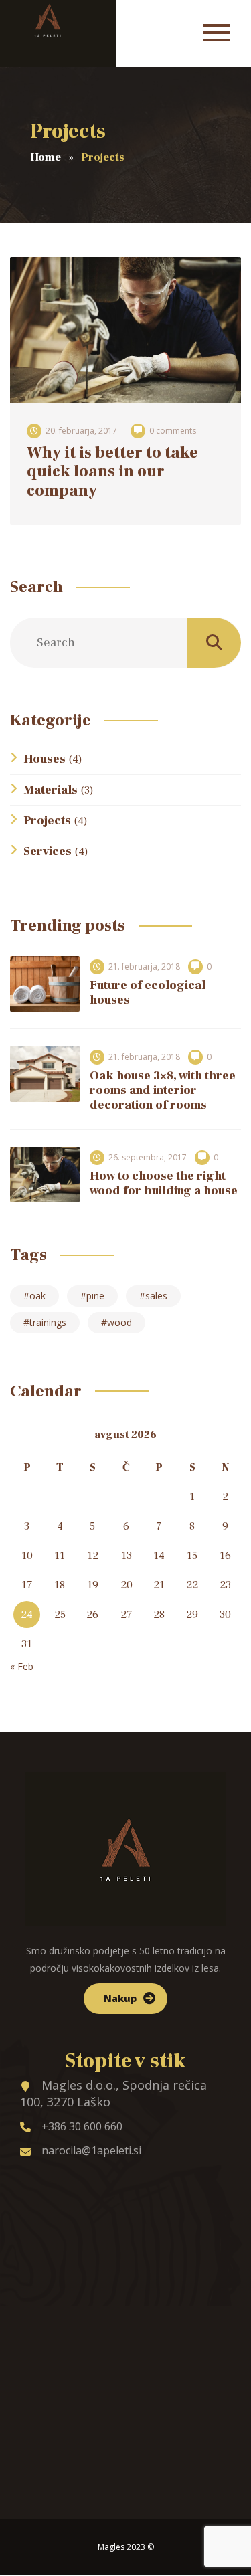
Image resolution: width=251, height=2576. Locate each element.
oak (37, 1296)
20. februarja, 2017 (81, 431)
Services (48, 851)
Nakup (120, 1998)
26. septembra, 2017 (148, 1157)
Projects (47, 821)
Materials (51, 790)
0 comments (173, 431)
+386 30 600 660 (82, 2126)
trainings (48, 1322)
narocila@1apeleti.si (91, 2150)
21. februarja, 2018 (144, 967)
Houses (45, 759)
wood (119, 1322)
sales (156, 1296)
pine (95, 1296)
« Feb (22, 1666)
